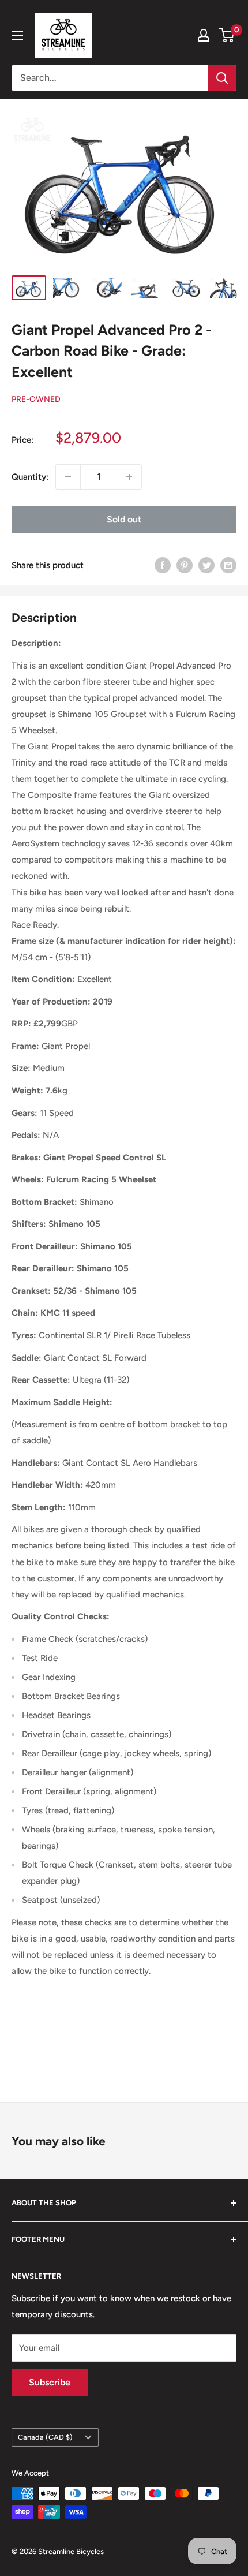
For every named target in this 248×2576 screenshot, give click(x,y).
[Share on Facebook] (163, 565)
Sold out (124, 519)
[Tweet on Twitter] (206, 565)
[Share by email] (228, 565)
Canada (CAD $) (45, 2437)
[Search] (222, 78)
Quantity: (30, 477)
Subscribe (50, 2382)
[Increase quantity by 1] (129, 477)
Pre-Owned (36, 399)
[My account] (204, 35)
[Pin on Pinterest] (185, 565)
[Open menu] (17, 35)
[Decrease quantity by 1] (68, 477)
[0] (227, 35)
